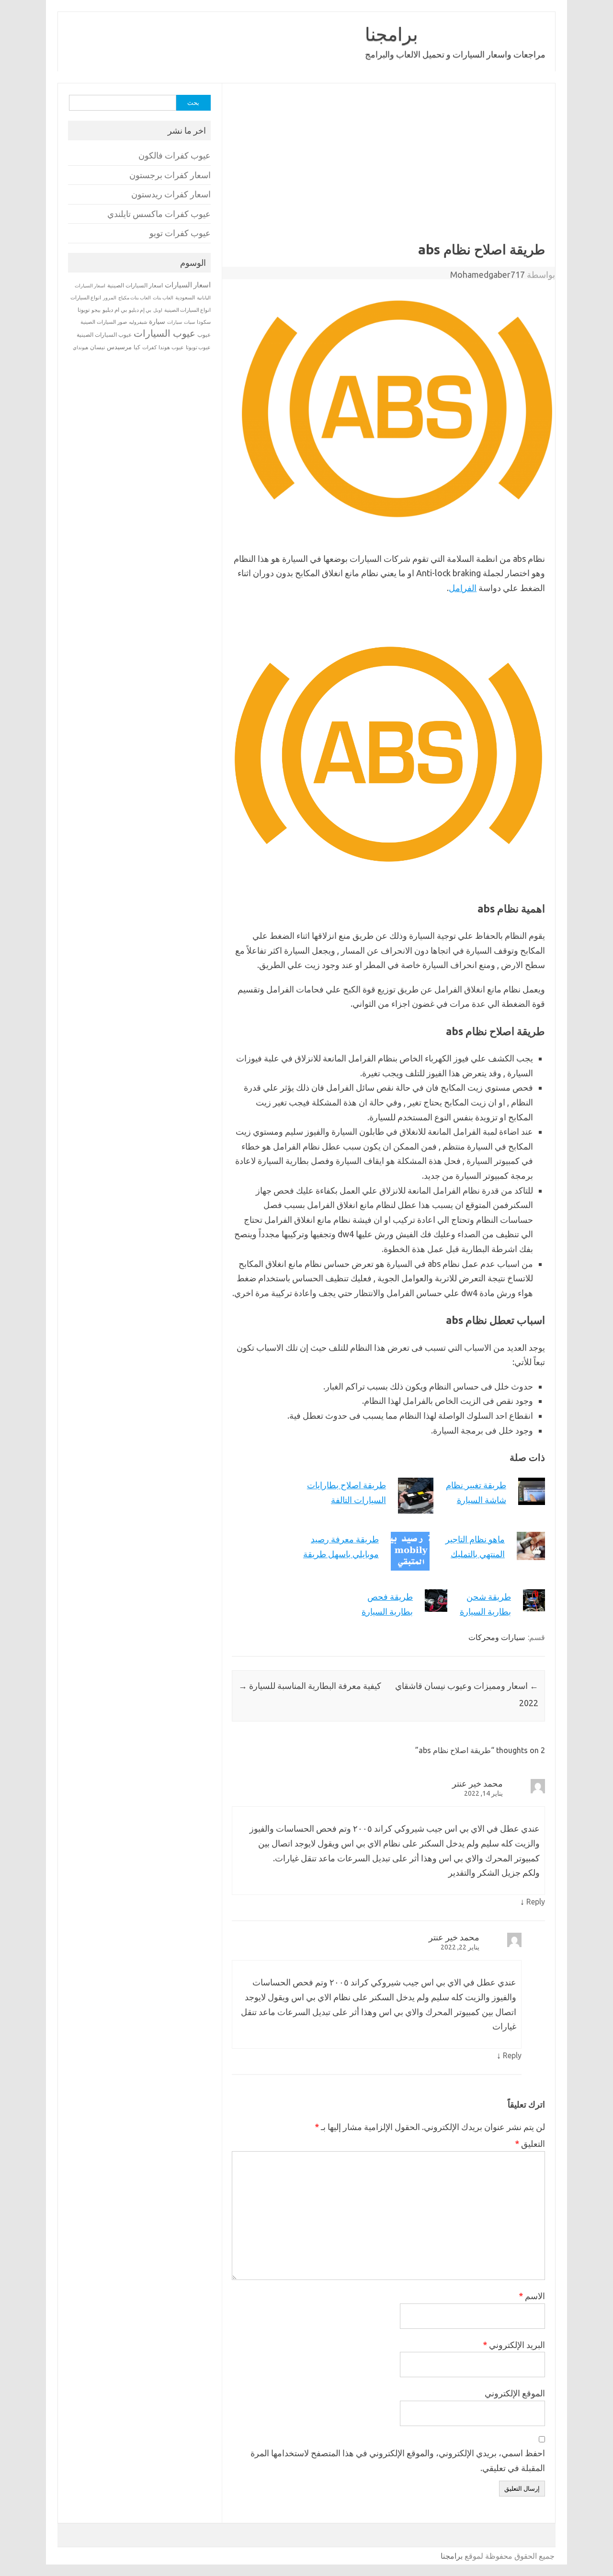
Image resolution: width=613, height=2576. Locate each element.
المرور (110, 298)
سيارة (157, 321)
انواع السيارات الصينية (187, 310)
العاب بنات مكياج (135, 297)
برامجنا (392, 34)
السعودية (185, 297)
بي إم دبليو (140, 310)
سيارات (175, 322)
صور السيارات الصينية (104, 322)
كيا (137, 347)
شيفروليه (138, 322)
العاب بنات (163, 297)
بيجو (96, 310)
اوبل (158, 310)
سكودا (204, 322)
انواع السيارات (86, 297)
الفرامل (463, 588)
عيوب (204, 335)
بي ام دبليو (115, 310)
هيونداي (80, 347)
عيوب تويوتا (198, 347)
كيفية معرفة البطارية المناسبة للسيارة (310, 1686)
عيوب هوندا (171, 347)
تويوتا (84, 310)
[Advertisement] (354, 170)
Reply (536, 1902)
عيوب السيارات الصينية (104, 335)
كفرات (149, 347)
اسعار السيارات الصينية (135, 285)
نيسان (97, 347)
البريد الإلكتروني (514, 2345)
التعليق (530, 2143)
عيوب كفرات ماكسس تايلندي (159, 214)
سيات (189, 322)
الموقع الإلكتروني (515, 2393)
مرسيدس (119, 347)
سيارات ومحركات (497, 1637)
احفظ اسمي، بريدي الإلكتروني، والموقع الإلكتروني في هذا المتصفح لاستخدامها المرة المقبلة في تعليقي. (398, 2460)
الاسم (532, 2296)
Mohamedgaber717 (488, 274)
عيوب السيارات (165, 333)
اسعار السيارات (188, 285)
